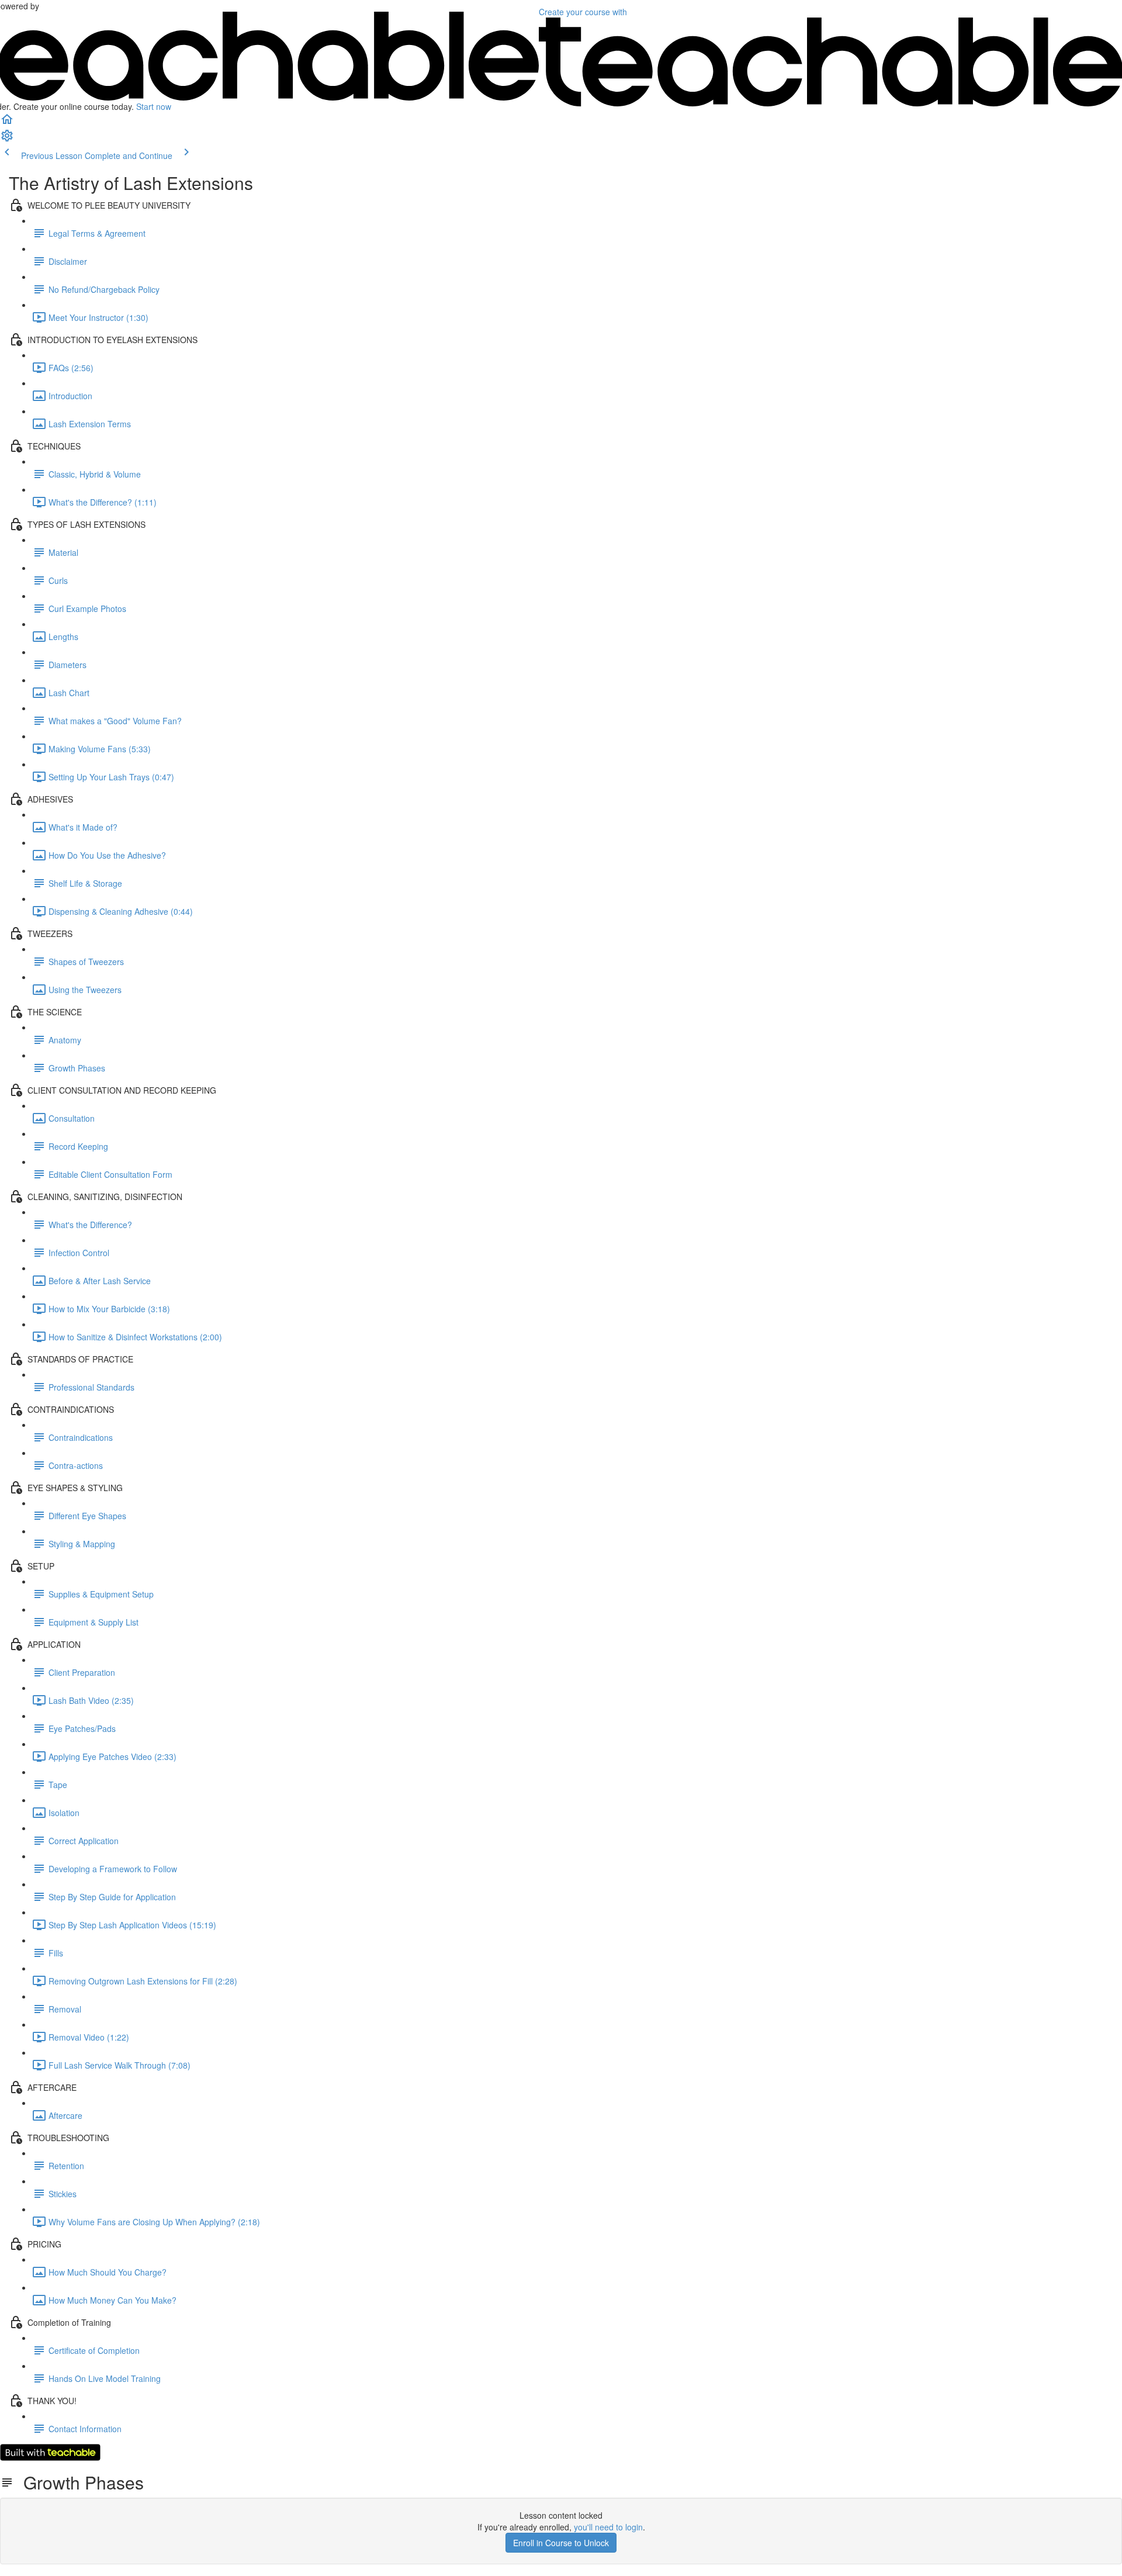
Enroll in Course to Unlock (561, 2543)
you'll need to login (608, 2527)
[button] (7, 123)
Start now (154, 106)
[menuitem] (7, 139)
